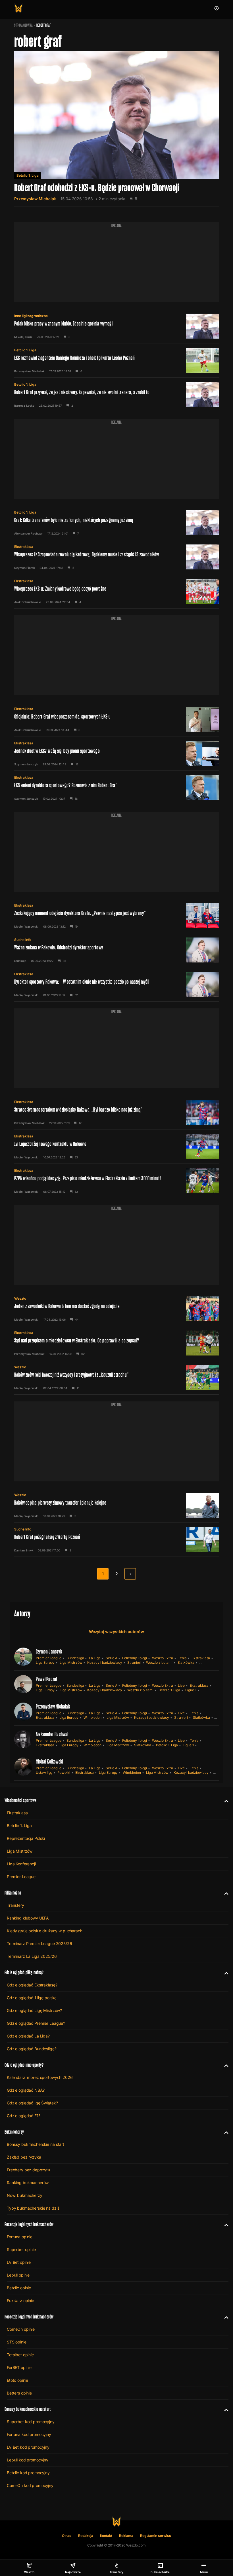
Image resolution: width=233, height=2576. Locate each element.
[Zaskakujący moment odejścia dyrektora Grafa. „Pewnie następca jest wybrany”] (116, 916)
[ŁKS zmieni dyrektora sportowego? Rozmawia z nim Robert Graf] (116, 788)
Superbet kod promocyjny (31, 2422)
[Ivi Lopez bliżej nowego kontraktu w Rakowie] (116, 1146)
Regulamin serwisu (156, 2536)
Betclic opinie (19, 2288)
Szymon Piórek (25, 568)
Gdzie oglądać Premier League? (36, 2023)
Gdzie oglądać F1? (24, 2116)
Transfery (15, 1905)
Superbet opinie (21, 2249)
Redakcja (86, 2536)
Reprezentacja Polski (26, 1838)
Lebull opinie (18, 2275)
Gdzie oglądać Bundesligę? (32, 2049)
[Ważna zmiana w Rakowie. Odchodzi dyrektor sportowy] (116, 950)
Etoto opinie (17, 2380)
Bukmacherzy (14, 2132)
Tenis (182, 1658)
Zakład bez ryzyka (24, 2157)
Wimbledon (92, 1717)
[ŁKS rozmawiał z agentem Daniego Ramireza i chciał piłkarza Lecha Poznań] (116, 360)
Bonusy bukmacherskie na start (36, 2144)
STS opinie (17, 2342)
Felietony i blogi (135, 1658)
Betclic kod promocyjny (28, 2473)
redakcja (20, 961)
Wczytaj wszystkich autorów (116, 1632)
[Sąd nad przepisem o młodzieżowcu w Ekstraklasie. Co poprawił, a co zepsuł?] (116, 1343)
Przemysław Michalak (35, 199)
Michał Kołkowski (49, 1762)
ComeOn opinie (21, 2329)
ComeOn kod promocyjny (30, 2485)
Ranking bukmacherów (28, 2183)
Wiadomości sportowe (20, 1800)
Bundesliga (75, 1658)
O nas (67, 2536)
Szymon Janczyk (26, 764)
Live (181, 1685)
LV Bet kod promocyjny (28, 2447)
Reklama (126, 2536)
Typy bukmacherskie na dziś (33, 2208)
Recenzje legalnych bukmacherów (29, 2224)
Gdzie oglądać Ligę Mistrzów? (34, 2010)
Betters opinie (19, 2393)
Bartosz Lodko (24, 406)
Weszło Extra (162, 1658)
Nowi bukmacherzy (25, 2195)
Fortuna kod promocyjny (29, 2434)
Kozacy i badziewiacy (105, 1662)
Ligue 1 (191, 1690)
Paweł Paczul (46, 1679)
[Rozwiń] (224, 1800)
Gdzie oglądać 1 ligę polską (32, 1998)
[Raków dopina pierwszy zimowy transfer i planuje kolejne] (116, 1505)
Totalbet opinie (20, 2355)
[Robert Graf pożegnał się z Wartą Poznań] (116, 1540)
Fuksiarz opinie (20, 2301)
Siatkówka (186, 1662)
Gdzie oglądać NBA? (26, 2090)
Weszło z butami (159, 1662)
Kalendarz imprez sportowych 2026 (40, 2077)
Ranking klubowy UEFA (28, 1918)
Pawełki (64, 1772)
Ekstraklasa (24, 547)
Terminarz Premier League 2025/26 (39, 1943)
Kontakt (106, 2536)
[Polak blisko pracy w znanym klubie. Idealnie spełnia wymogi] (116, 326)
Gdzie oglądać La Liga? (28, 2036)
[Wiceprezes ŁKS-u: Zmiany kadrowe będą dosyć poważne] (116, 591)
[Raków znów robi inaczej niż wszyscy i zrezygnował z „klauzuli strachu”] (116, 1377)
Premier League (49, 1658)
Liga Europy (45, 1662)
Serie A (112, 1658)
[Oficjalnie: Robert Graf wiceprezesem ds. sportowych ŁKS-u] (116, 719)
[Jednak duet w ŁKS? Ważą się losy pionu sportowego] (116, 753)
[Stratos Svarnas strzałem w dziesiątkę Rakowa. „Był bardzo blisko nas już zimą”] (116, 1112)
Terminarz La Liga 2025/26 (32, 1956)
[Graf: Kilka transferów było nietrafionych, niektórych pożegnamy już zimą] (116, 523)
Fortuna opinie (20, 2237)
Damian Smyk (24, 1550)
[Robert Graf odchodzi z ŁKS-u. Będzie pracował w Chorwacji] (116, 129)
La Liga (95, 1658)
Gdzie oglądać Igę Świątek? (32, 2103)
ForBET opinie (19, 2367)
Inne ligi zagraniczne (31, 316)
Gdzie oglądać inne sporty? (24, 2065)
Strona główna (23, 25)
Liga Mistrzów (71, 1662)
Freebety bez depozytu (28, 2170)
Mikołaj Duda (23, 337)
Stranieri (134, 1662)
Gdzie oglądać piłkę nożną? (24, 1972)
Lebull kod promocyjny (28, 2460)
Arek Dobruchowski (28, 602)
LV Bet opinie (19, 2262)
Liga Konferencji (21, 1864)
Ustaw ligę (44, 1772)
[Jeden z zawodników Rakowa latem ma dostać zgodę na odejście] (116, 1309)
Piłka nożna (13, 1893)
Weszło (20, 1298)
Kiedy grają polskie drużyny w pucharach (45, 1931)
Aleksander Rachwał (28, 533)
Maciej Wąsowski (26, 926)
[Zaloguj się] (217, 8)
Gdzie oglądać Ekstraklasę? (32, 1985)
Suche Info (23, 940)
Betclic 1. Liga (28, 175)
